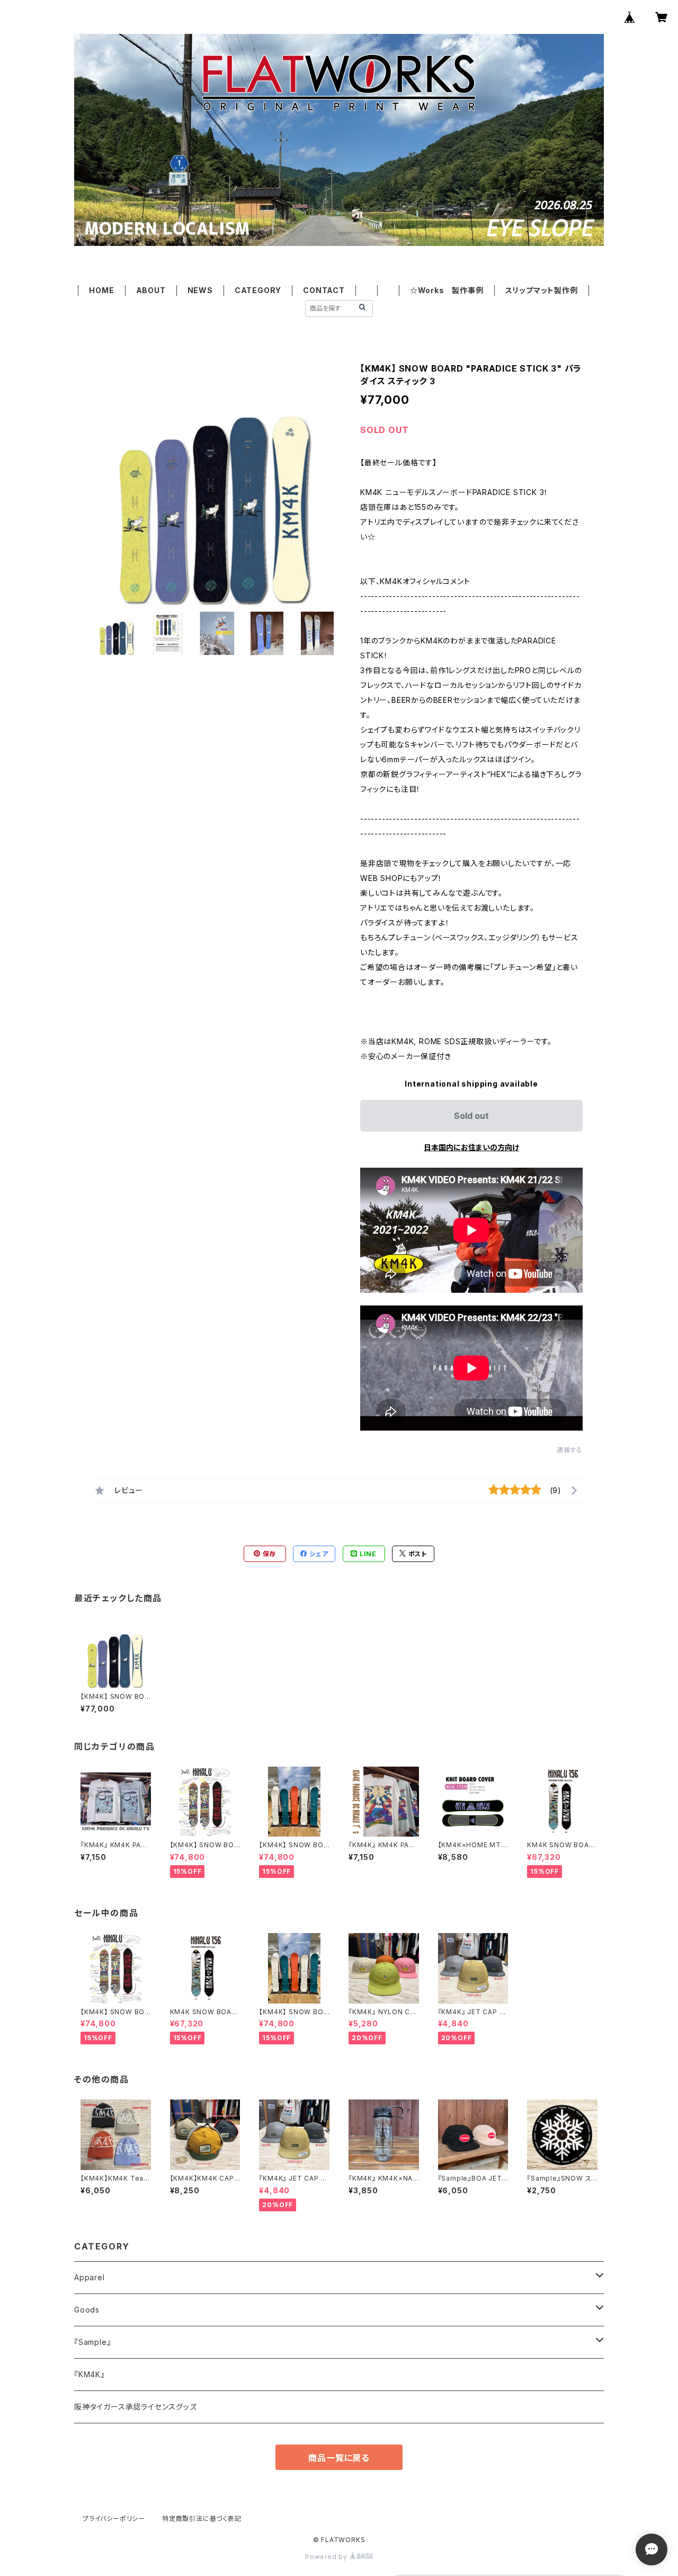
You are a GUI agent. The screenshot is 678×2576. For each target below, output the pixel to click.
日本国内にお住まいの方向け (471, 1147)
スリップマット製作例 (542, 290)
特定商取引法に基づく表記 (202, 2518)
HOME (101, 290)
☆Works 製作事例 (447, 290)
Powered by (327, 2557)
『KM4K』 (90, 2374)
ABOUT (151, 290)
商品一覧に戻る (339, 2458)
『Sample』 (92, 2342)
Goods (87, 2310)
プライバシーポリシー (114, 2518)
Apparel (90, 2277)
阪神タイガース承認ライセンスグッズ (136, 2407)
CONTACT (324, 290)
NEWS (200, 290)
